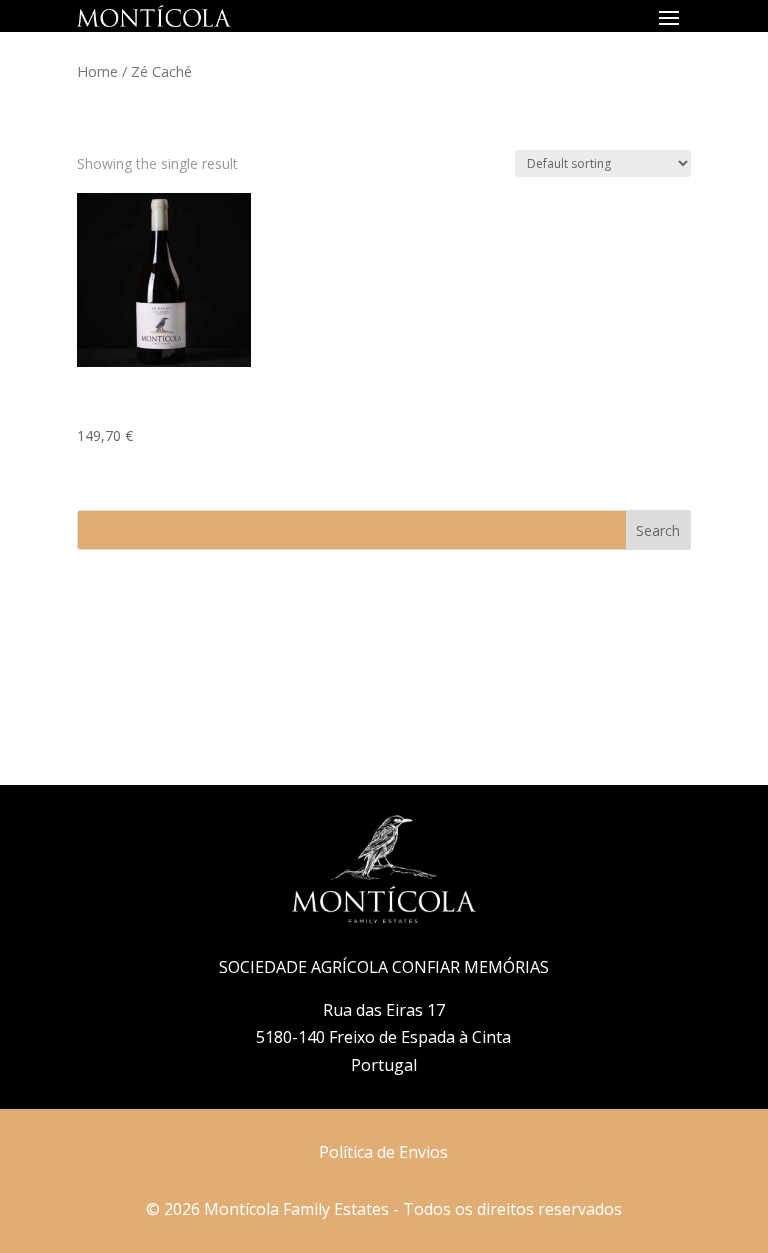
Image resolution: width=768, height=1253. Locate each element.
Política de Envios (383, 1152)
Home (97, 71)
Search (658, 530)
